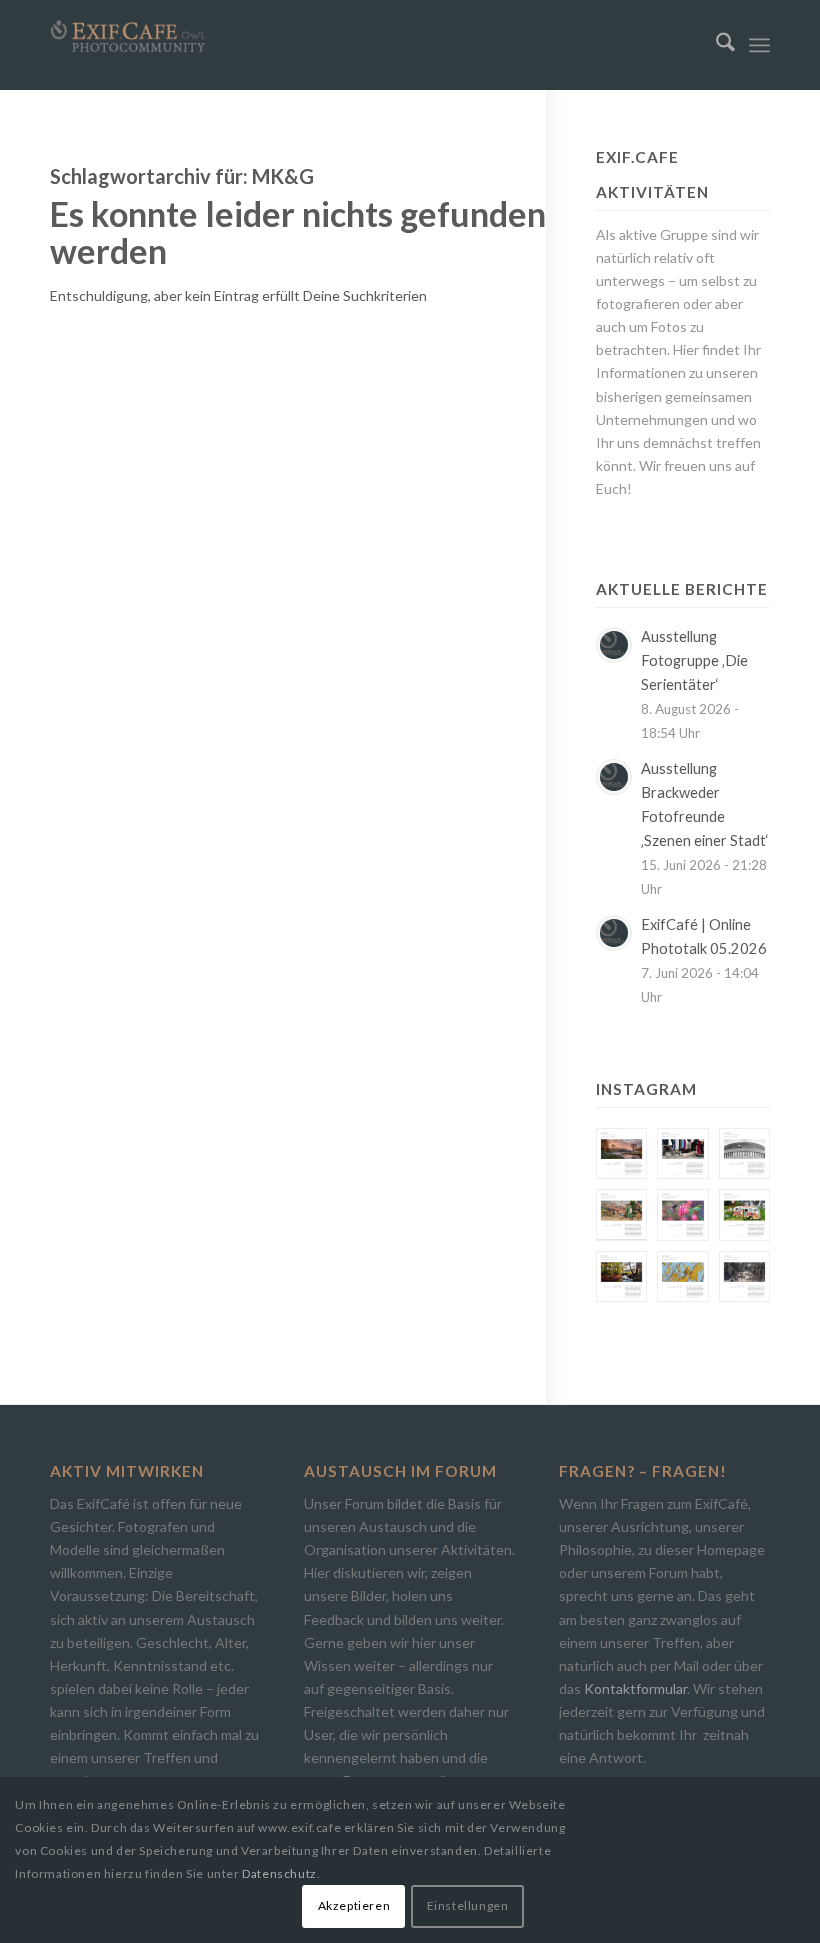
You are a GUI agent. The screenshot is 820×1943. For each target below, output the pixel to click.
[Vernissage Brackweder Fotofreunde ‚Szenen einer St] (682, 1153)
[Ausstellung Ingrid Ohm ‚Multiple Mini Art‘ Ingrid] (621, 1214)
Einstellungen (468, 1905)
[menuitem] (715, 45)
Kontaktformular (635, 1688)
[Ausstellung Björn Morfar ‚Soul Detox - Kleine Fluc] (621, 1276)
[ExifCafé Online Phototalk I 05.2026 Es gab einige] (744, 1153)
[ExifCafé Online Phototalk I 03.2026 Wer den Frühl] (682, 1214)
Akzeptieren (354, 1905)
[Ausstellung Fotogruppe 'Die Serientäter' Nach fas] (621, 1153)
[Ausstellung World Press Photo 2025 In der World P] (744, 1276)
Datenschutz (279, 1873)
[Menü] (759, 45)
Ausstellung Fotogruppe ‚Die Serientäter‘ (694, 660)
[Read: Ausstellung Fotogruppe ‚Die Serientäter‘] (614, 645)
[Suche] (715, 45)
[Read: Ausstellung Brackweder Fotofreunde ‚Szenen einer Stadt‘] (614, 777)
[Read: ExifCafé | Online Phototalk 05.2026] (614, 933)
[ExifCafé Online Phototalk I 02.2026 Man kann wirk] (682, 1276)
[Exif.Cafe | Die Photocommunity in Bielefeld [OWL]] (128, 36)
